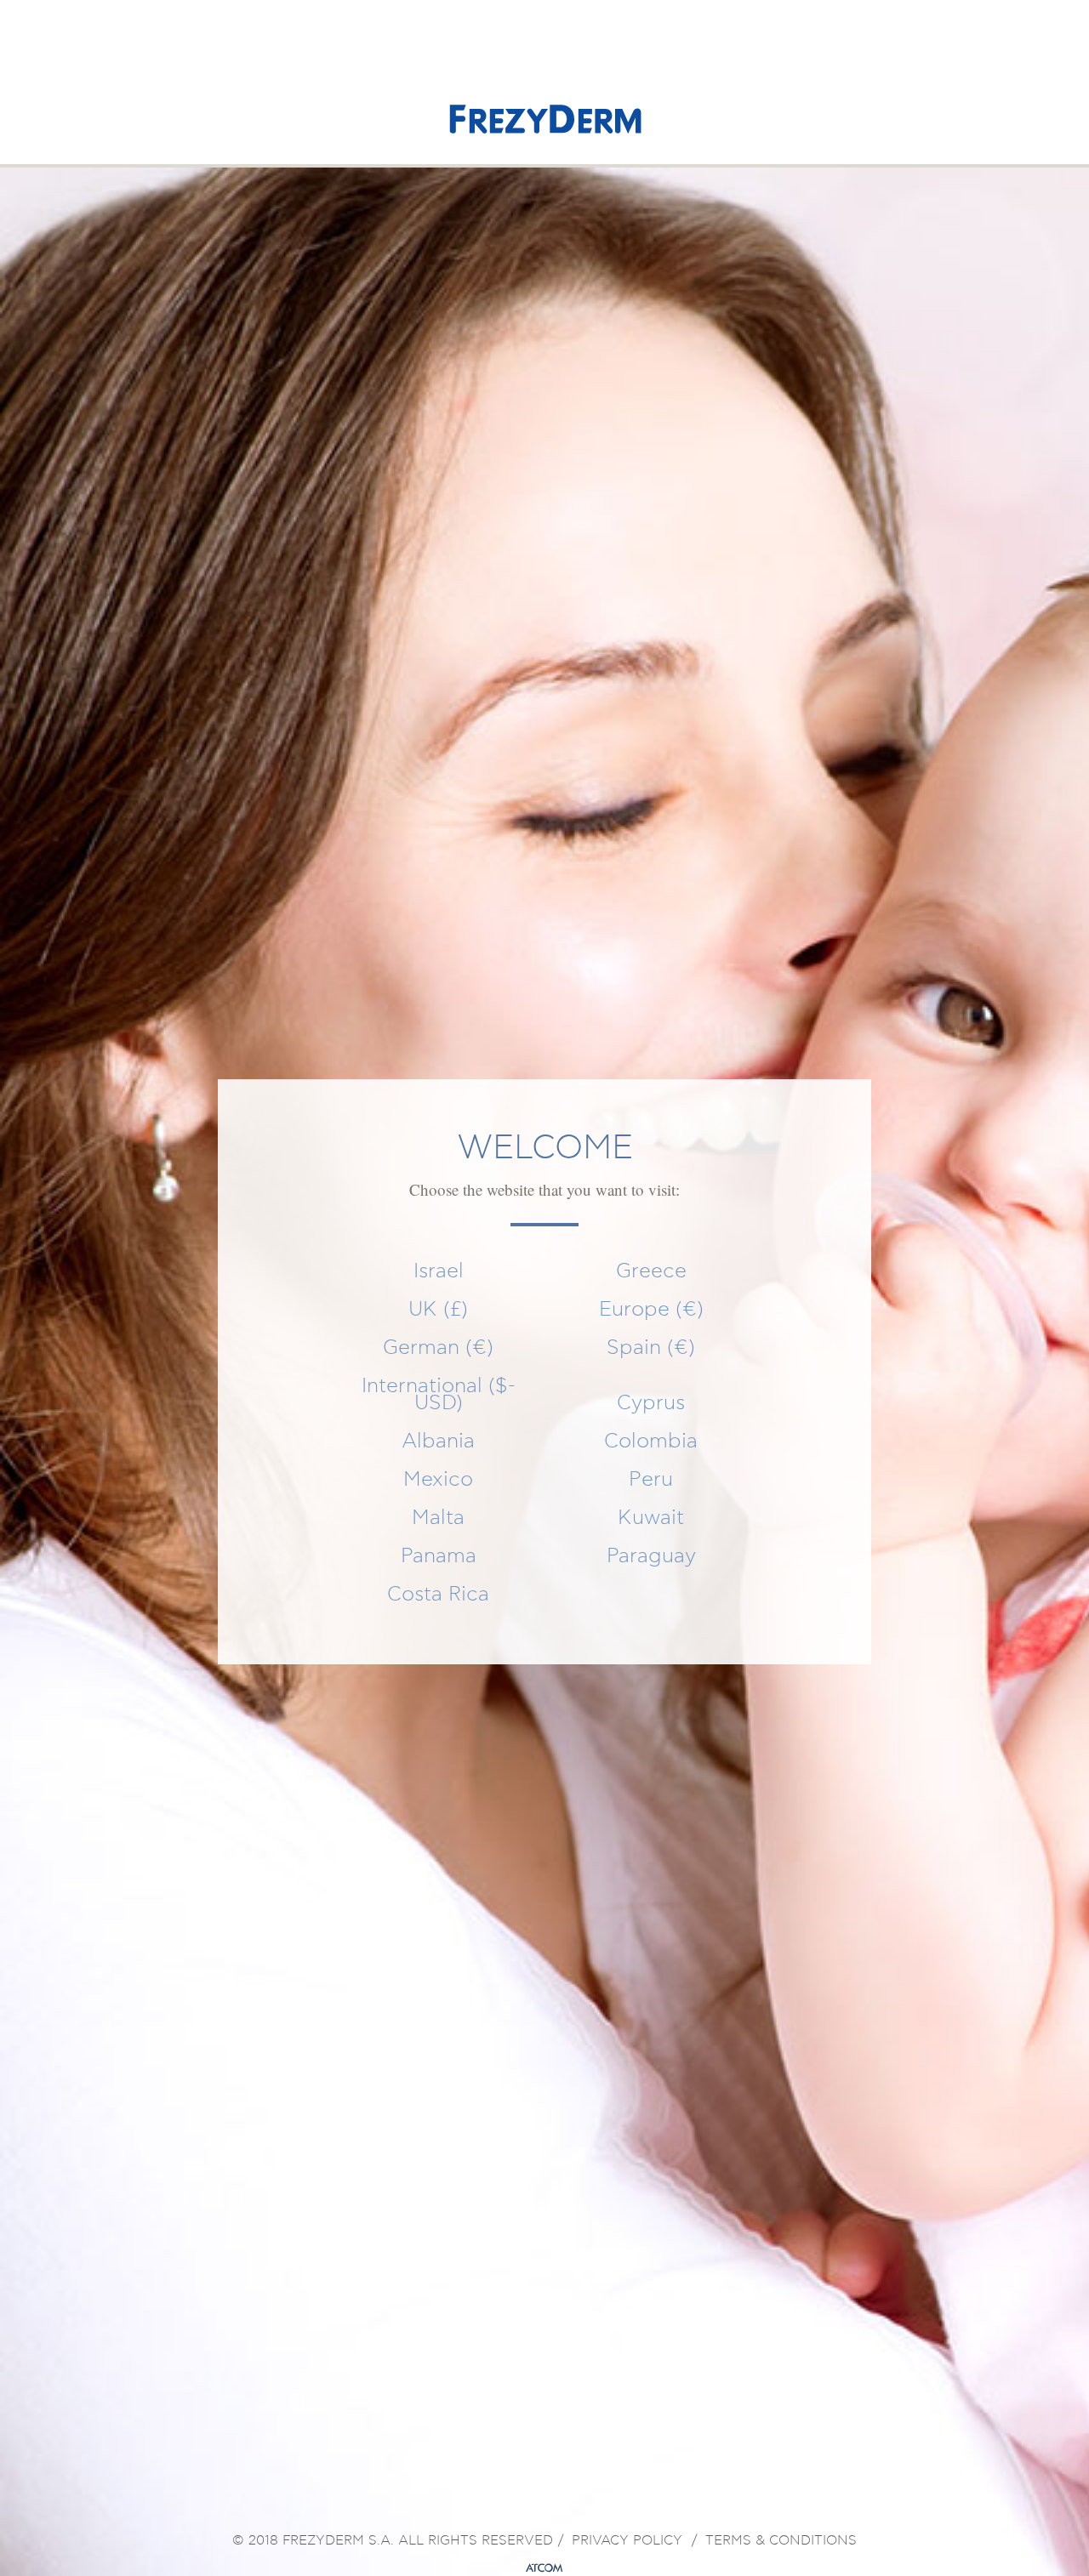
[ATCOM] (544, 2568)
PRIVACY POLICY (627, 2541)
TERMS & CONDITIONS (781, 2541)
